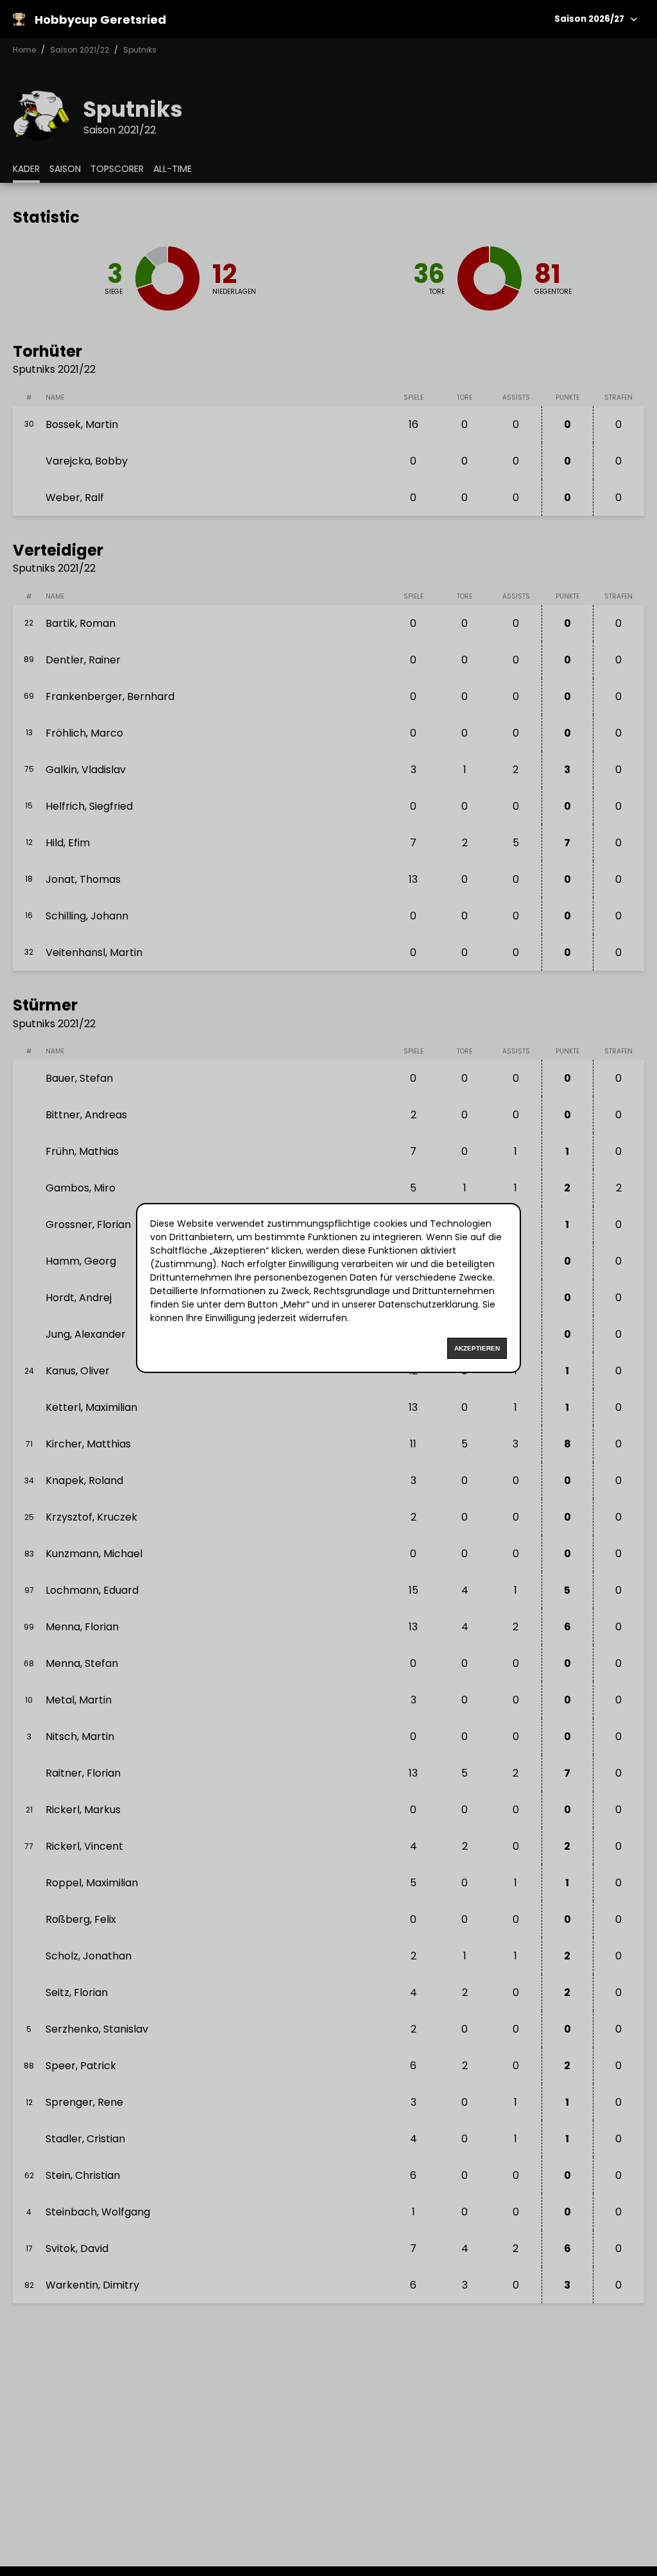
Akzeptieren (477, 1348)
